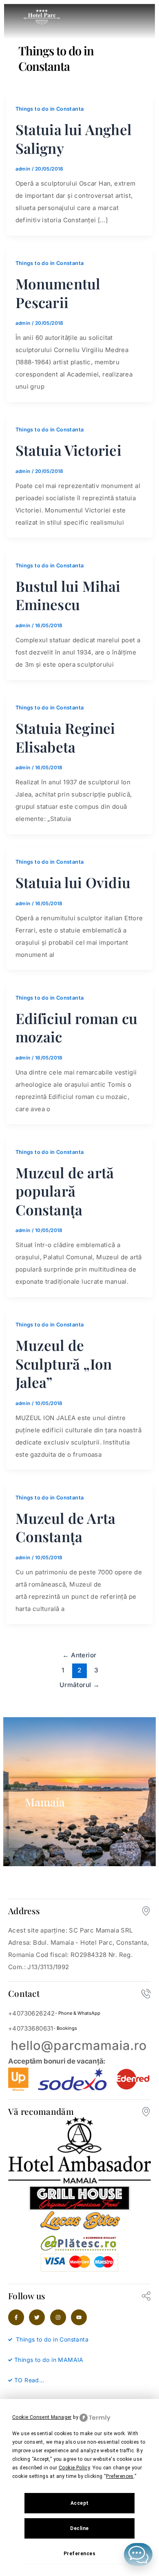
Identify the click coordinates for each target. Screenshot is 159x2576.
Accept (80, 2503)
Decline (79, 2528)
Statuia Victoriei (68, 450)
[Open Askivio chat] (138, 2554)
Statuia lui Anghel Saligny (74, 139)
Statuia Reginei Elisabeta (65, 737)
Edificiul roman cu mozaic (77, 1028)
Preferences (80, 2554)
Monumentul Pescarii (58, 293)
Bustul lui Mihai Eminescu (68, 595)
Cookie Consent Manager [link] (42, 2417)
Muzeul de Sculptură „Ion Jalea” (64, 1364)
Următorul (79, 1685)
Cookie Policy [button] (74, 2468)
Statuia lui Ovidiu (73, 882)
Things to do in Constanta (50, 109)
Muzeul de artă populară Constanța (65, 1191)
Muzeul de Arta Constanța (66, 1527)
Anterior (79, 1655)
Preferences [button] (120, 2476)
